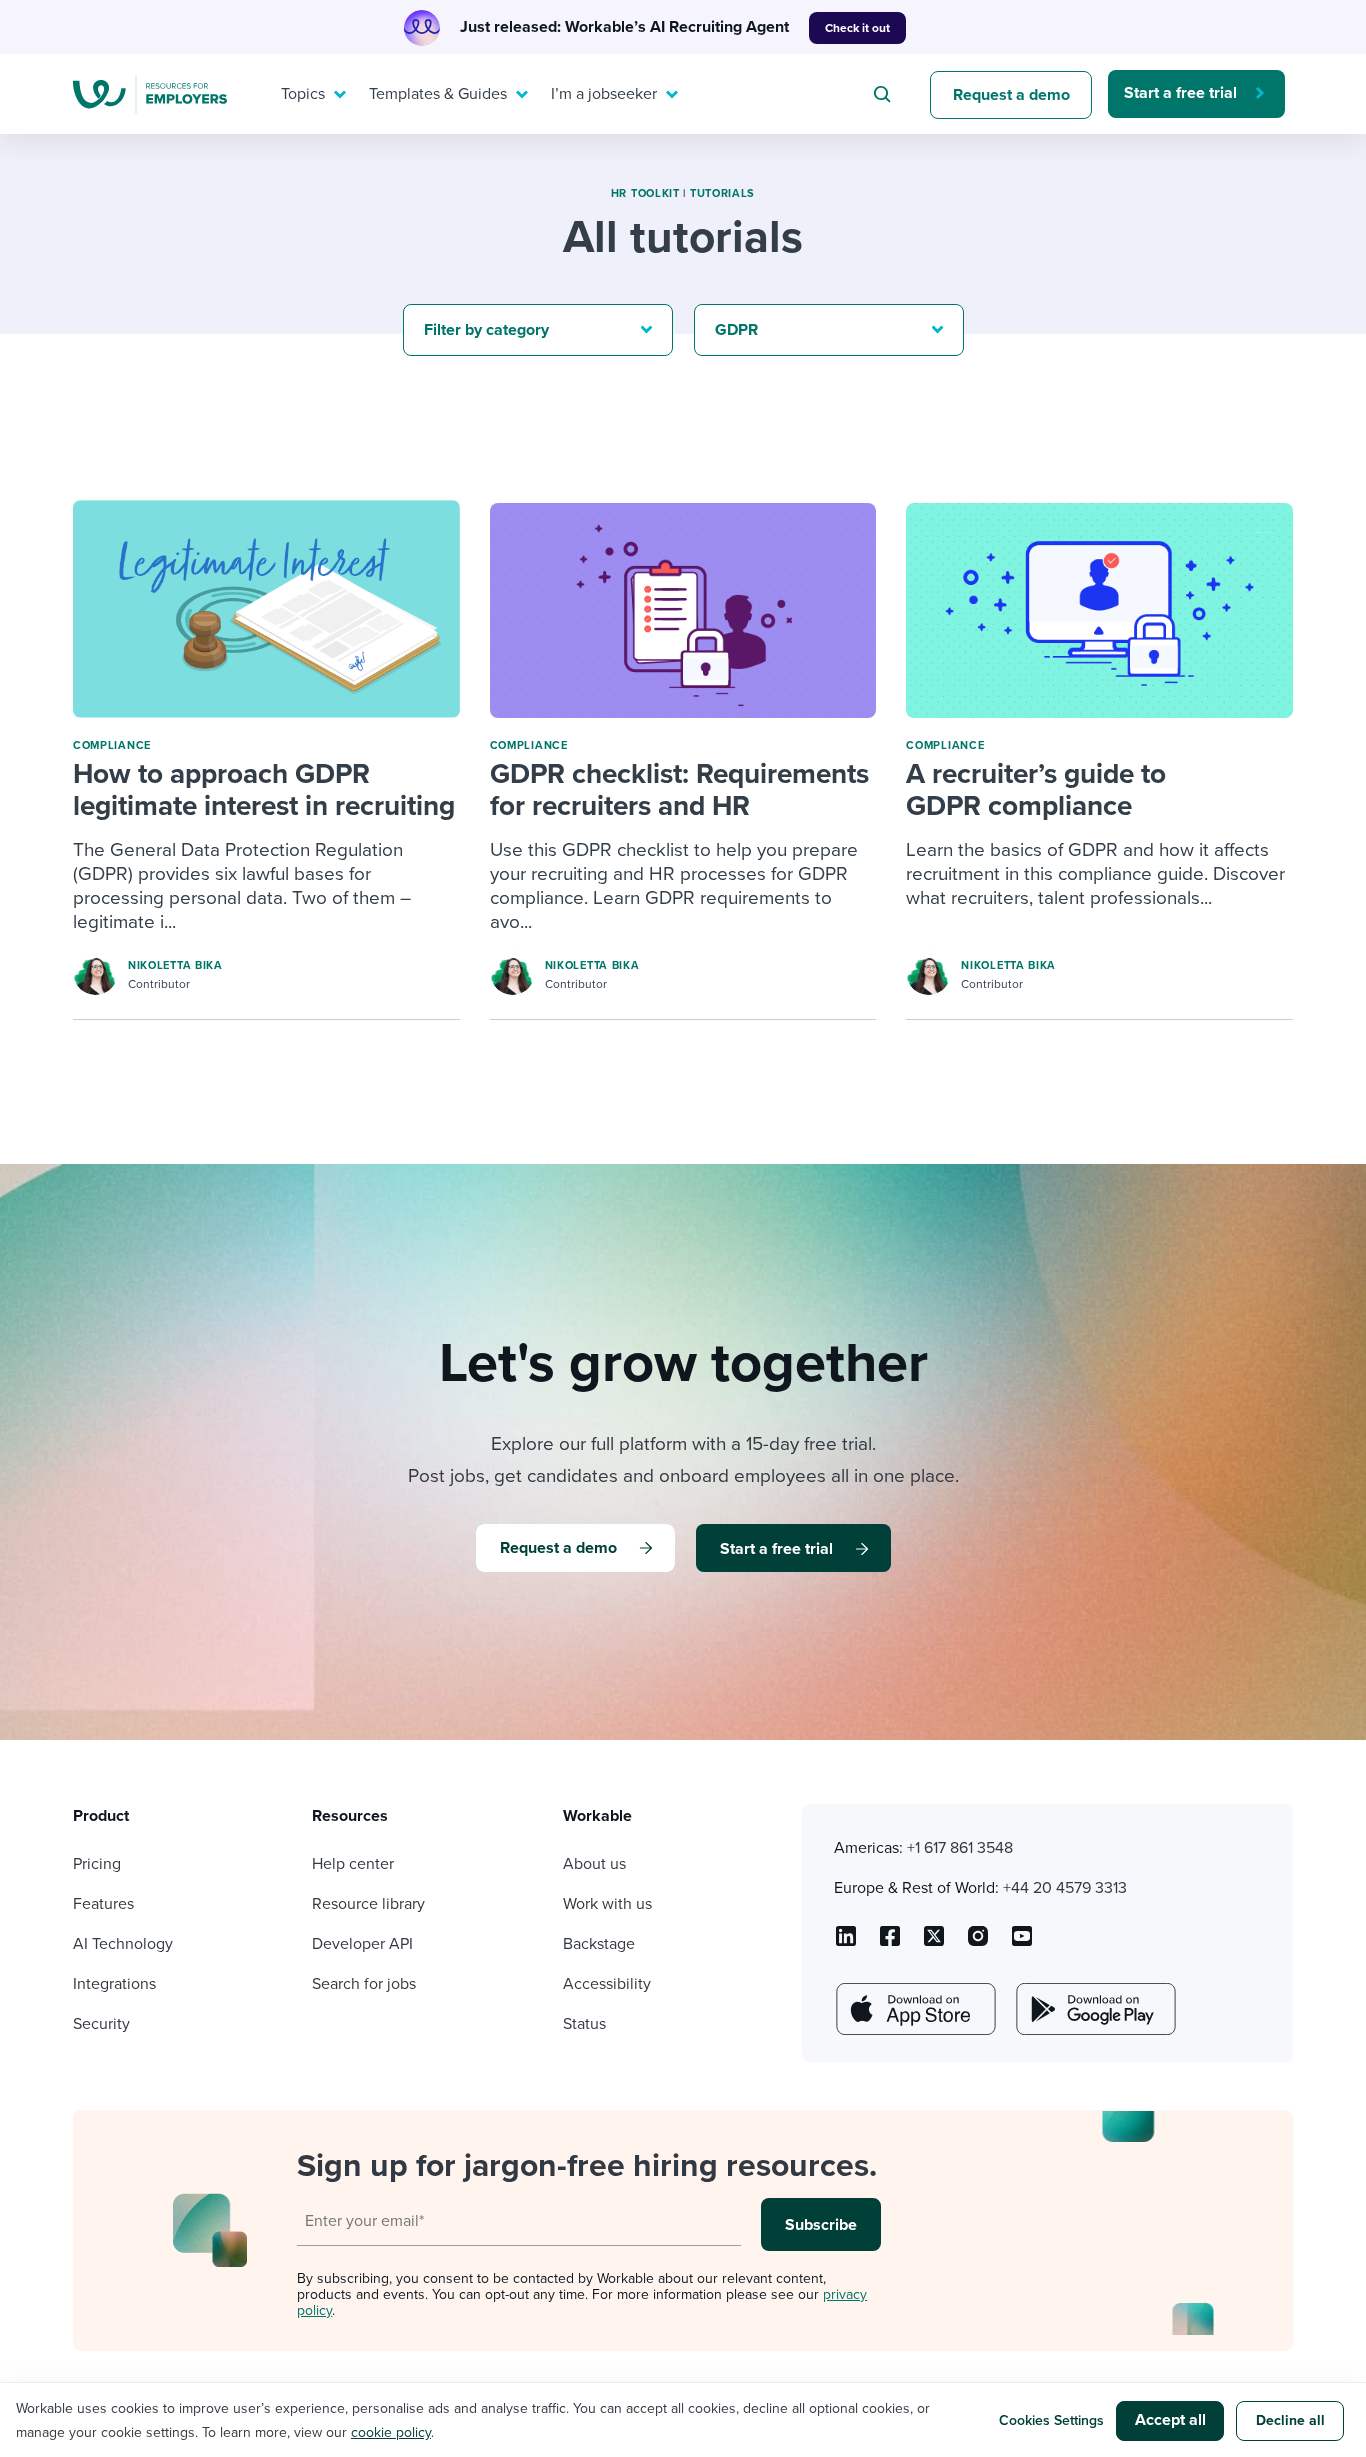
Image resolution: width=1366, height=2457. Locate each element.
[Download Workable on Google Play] (1094, 2009)
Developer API (362, 1944)
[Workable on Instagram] (1022, 1943)
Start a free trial (1180, 93)
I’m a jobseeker (604, 94)
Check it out (857, 28)
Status (584, 2024)
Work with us (607, 1904)
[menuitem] (309, 94)
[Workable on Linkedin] (846, 1943)
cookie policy (391, 2432)
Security (101, 2024)
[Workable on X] (978, 1943)
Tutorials (722, 193)
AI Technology (123, 1944)
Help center (353, 1864)
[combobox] (885, 94)
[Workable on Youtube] (934, 1943)
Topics (303, 94)
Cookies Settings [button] (1051, 2420)
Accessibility (607, 1984)
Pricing (97, 1864)
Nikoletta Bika (175, 965)
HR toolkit (645, 193)
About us (594, 1864)
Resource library (368, 1904)
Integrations (114, 1984)
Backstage (599, 1944)
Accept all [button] (1170, 2420)
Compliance (112, 745)
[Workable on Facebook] (890, 1943)
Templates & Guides (438, 94)
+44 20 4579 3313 (1065, 1888)
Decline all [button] (1290, 2420)
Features (103, 1904)
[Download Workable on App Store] (914, 2009)
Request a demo (1011, 95)
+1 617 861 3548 (960, 1848)
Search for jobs (364, 1984)
